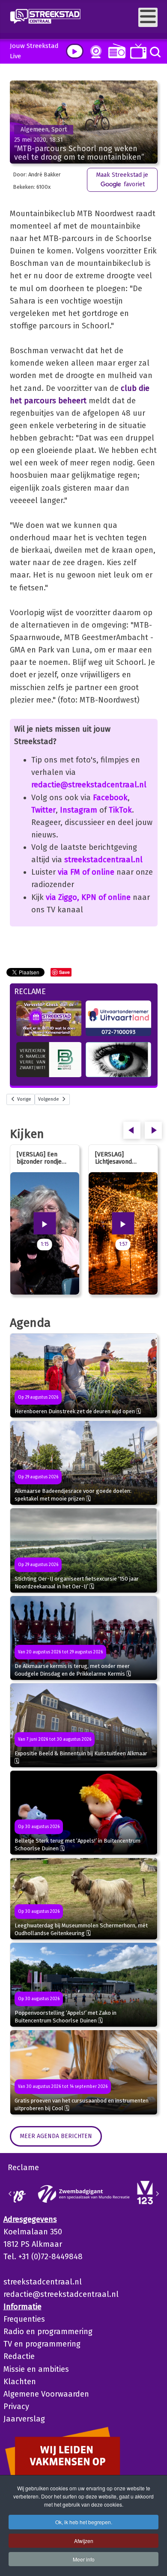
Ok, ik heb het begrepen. (84, 2522)
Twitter (43, 810)
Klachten (20, 2382)
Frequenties (24, 2319)
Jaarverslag (24, 2419)
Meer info (84, 2559)
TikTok (120, 810)
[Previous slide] (10, 2194)
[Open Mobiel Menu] (148, 17)
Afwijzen (84, 2541)
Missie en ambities (36, 2369)
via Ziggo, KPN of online (88, 897)
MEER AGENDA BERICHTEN (56, 2136)
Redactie (19, 2356)
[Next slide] (157, 2194)
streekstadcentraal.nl (103, 860)
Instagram (79, 810)
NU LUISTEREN (115, 51)
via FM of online (86, 872)
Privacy (16, 2406)
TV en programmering (42, 2344)
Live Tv (137, 51)
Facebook (110, 798)
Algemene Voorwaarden (46, 2394)
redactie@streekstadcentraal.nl (89, 785)
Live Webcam (94, 52)
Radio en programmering (48, 2332)
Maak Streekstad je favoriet (122, 180)
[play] (75, 51)
